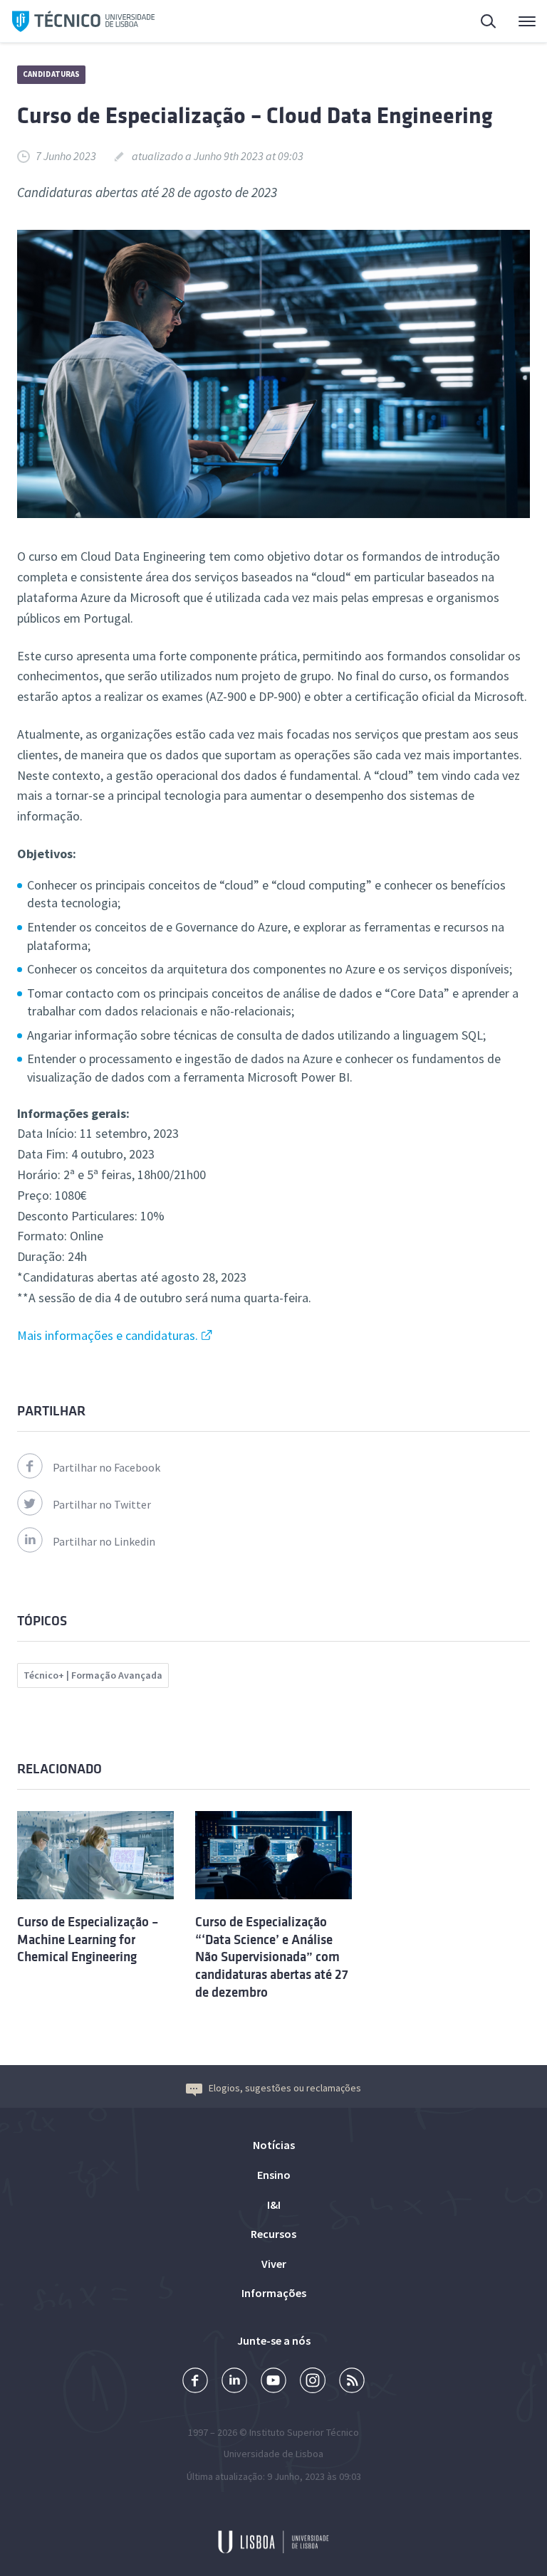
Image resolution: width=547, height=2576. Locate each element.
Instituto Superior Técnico (304, 2432)
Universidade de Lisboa (273, 2454)
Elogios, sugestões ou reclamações (285, 2088)
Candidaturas (51, 74)
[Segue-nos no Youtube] (273, 2382)
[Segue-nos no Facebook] (195, 2382)
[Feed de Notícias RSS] (352, 2382)
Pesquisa (480, 21)
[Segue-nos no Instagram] (313, 2382)
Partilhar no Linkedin (104, 1541)
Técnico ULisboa (83, 21)
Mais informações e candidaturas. (108, 1335)
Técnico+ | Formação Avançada (93, 1675)
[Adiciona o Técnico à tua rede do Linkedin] (234, 2382)
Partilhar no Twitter (102, 1504)
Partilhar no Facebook (106, 1467)
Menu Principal (518, 21)
